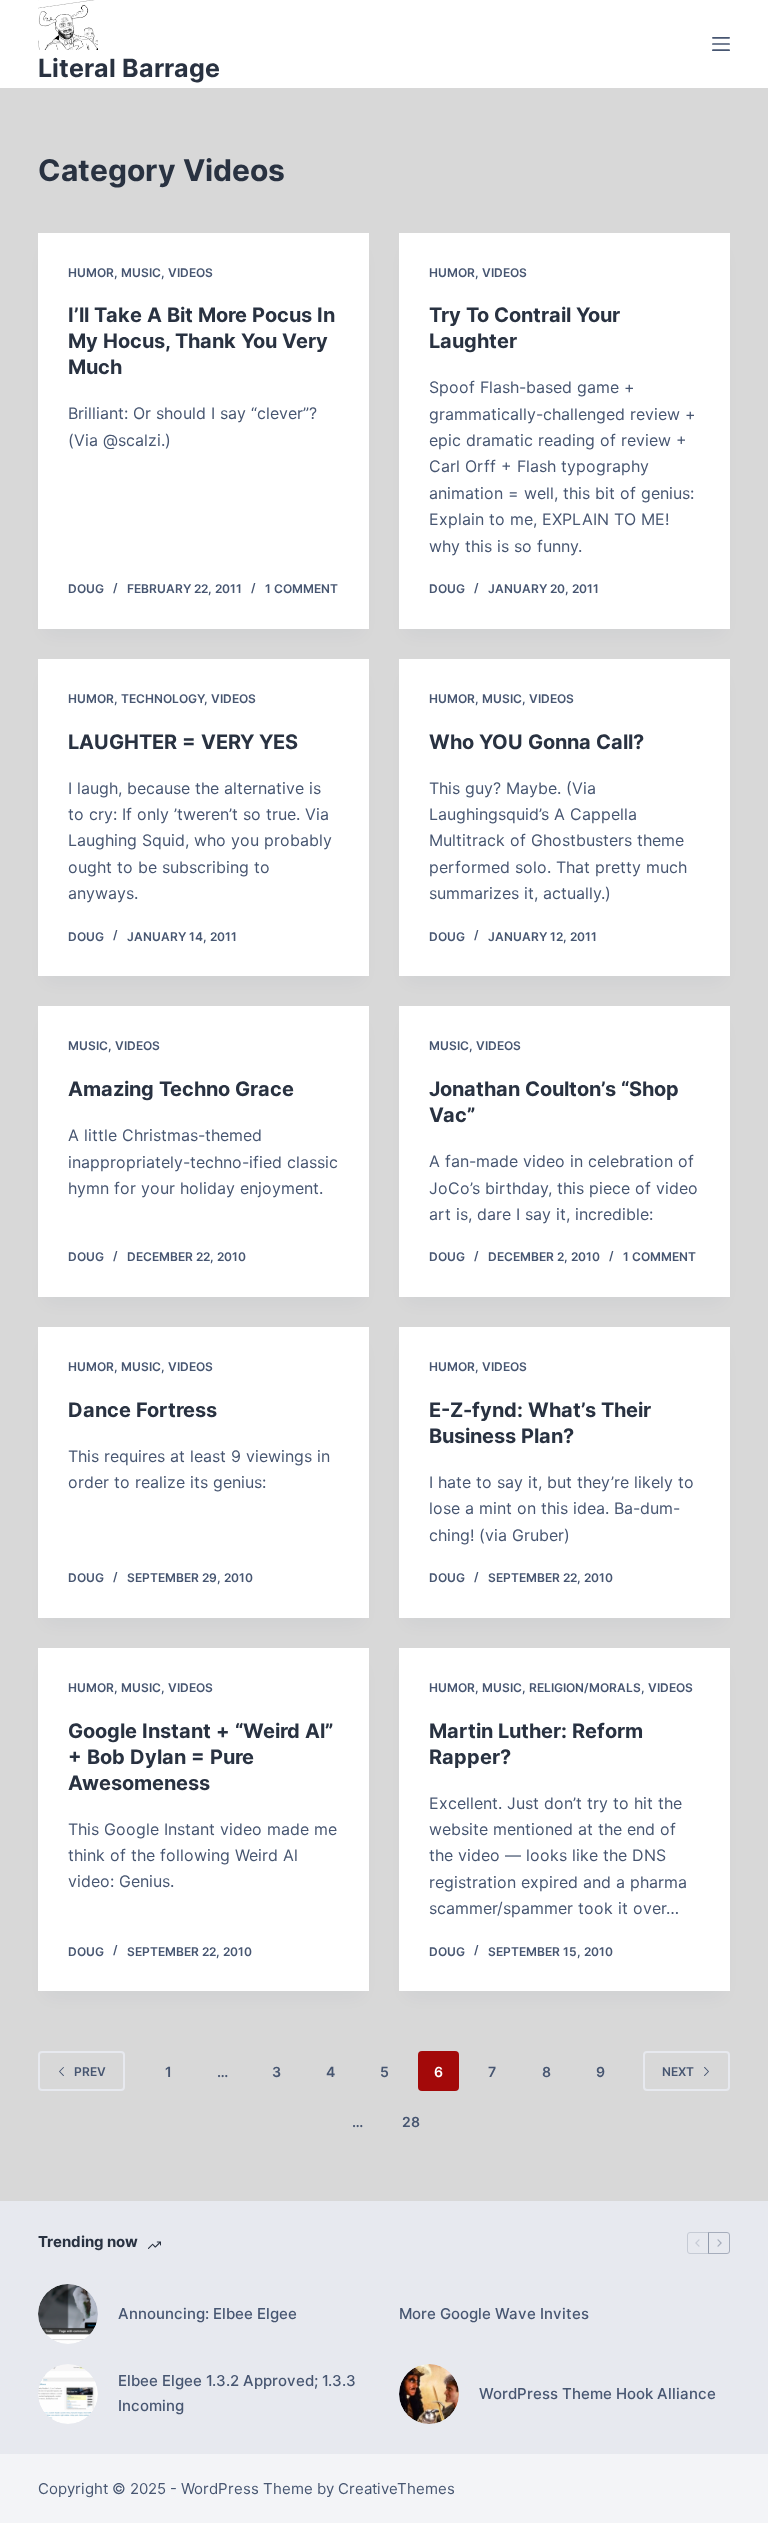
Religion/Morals (585, 1687)
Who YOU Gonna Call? (536, 742)
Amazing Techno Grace (181, 1089)
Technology (162, 698)
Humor (91, 272)
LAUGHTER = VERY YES (183, 742)
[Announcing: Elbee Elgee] (68, 2314)
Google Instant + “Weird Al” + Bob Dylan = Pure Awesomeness (200, 1757)
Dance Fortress (142, 1410)
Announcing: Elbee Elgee (207, 2313)
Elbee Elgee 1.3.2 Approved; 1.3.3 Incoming (237, 2393)
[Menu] (721, 44)
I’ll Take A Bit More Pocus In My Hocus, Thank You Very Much (201, 341)
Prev (90, 2071)
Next (678, 2071)
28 (411, 2121)
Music (141, 272)
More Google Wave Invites (494, 2313)
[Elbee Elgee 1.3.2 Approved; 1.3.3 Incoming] (68, 2394)
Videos (190, 272)
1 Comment (301, 588)
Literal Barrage (129, 68)
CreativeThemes (396, 2488)
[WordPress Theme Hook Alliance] (429, 2394)
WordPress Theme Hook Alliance (597, 2393)
